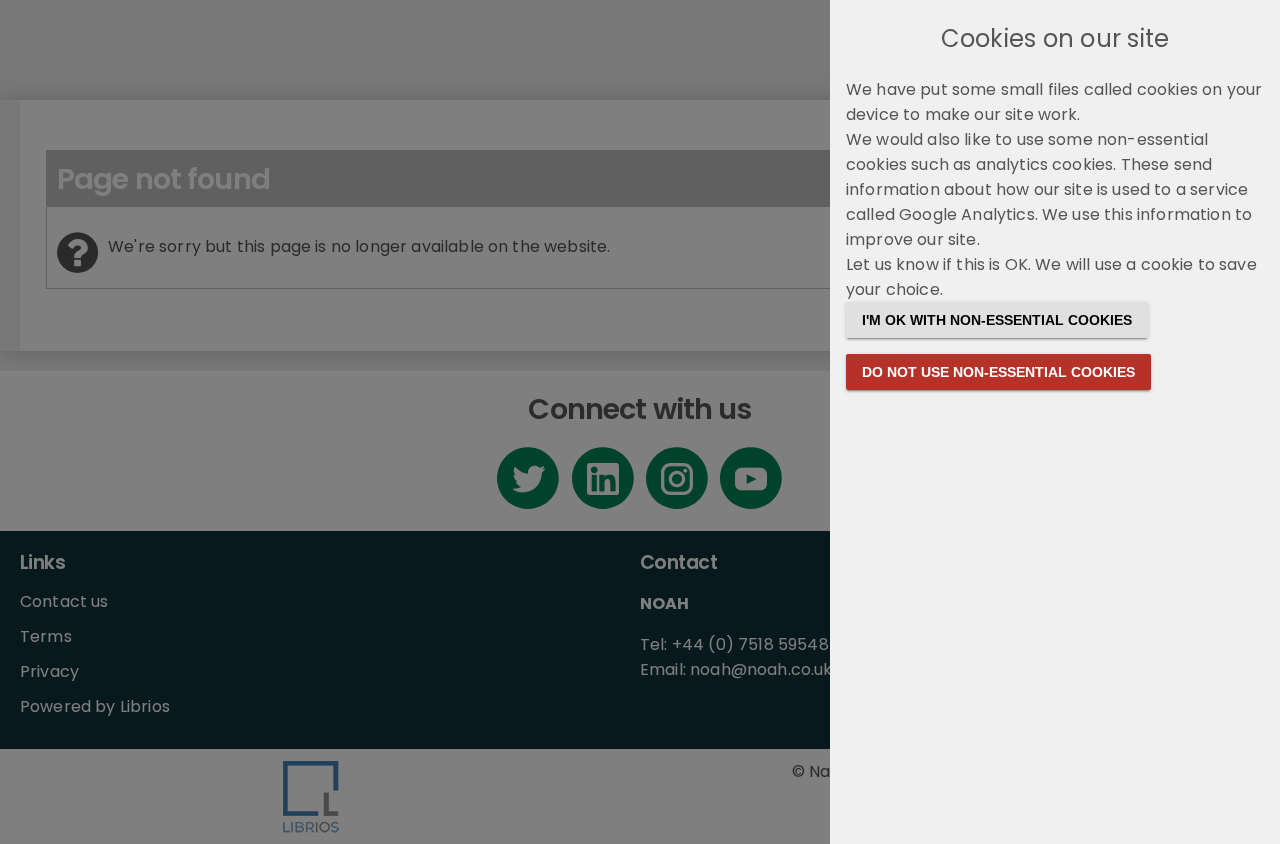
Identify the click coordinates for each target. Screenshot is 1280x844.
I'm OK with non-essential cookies (997, 320)
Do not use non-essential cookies (998, 372)
